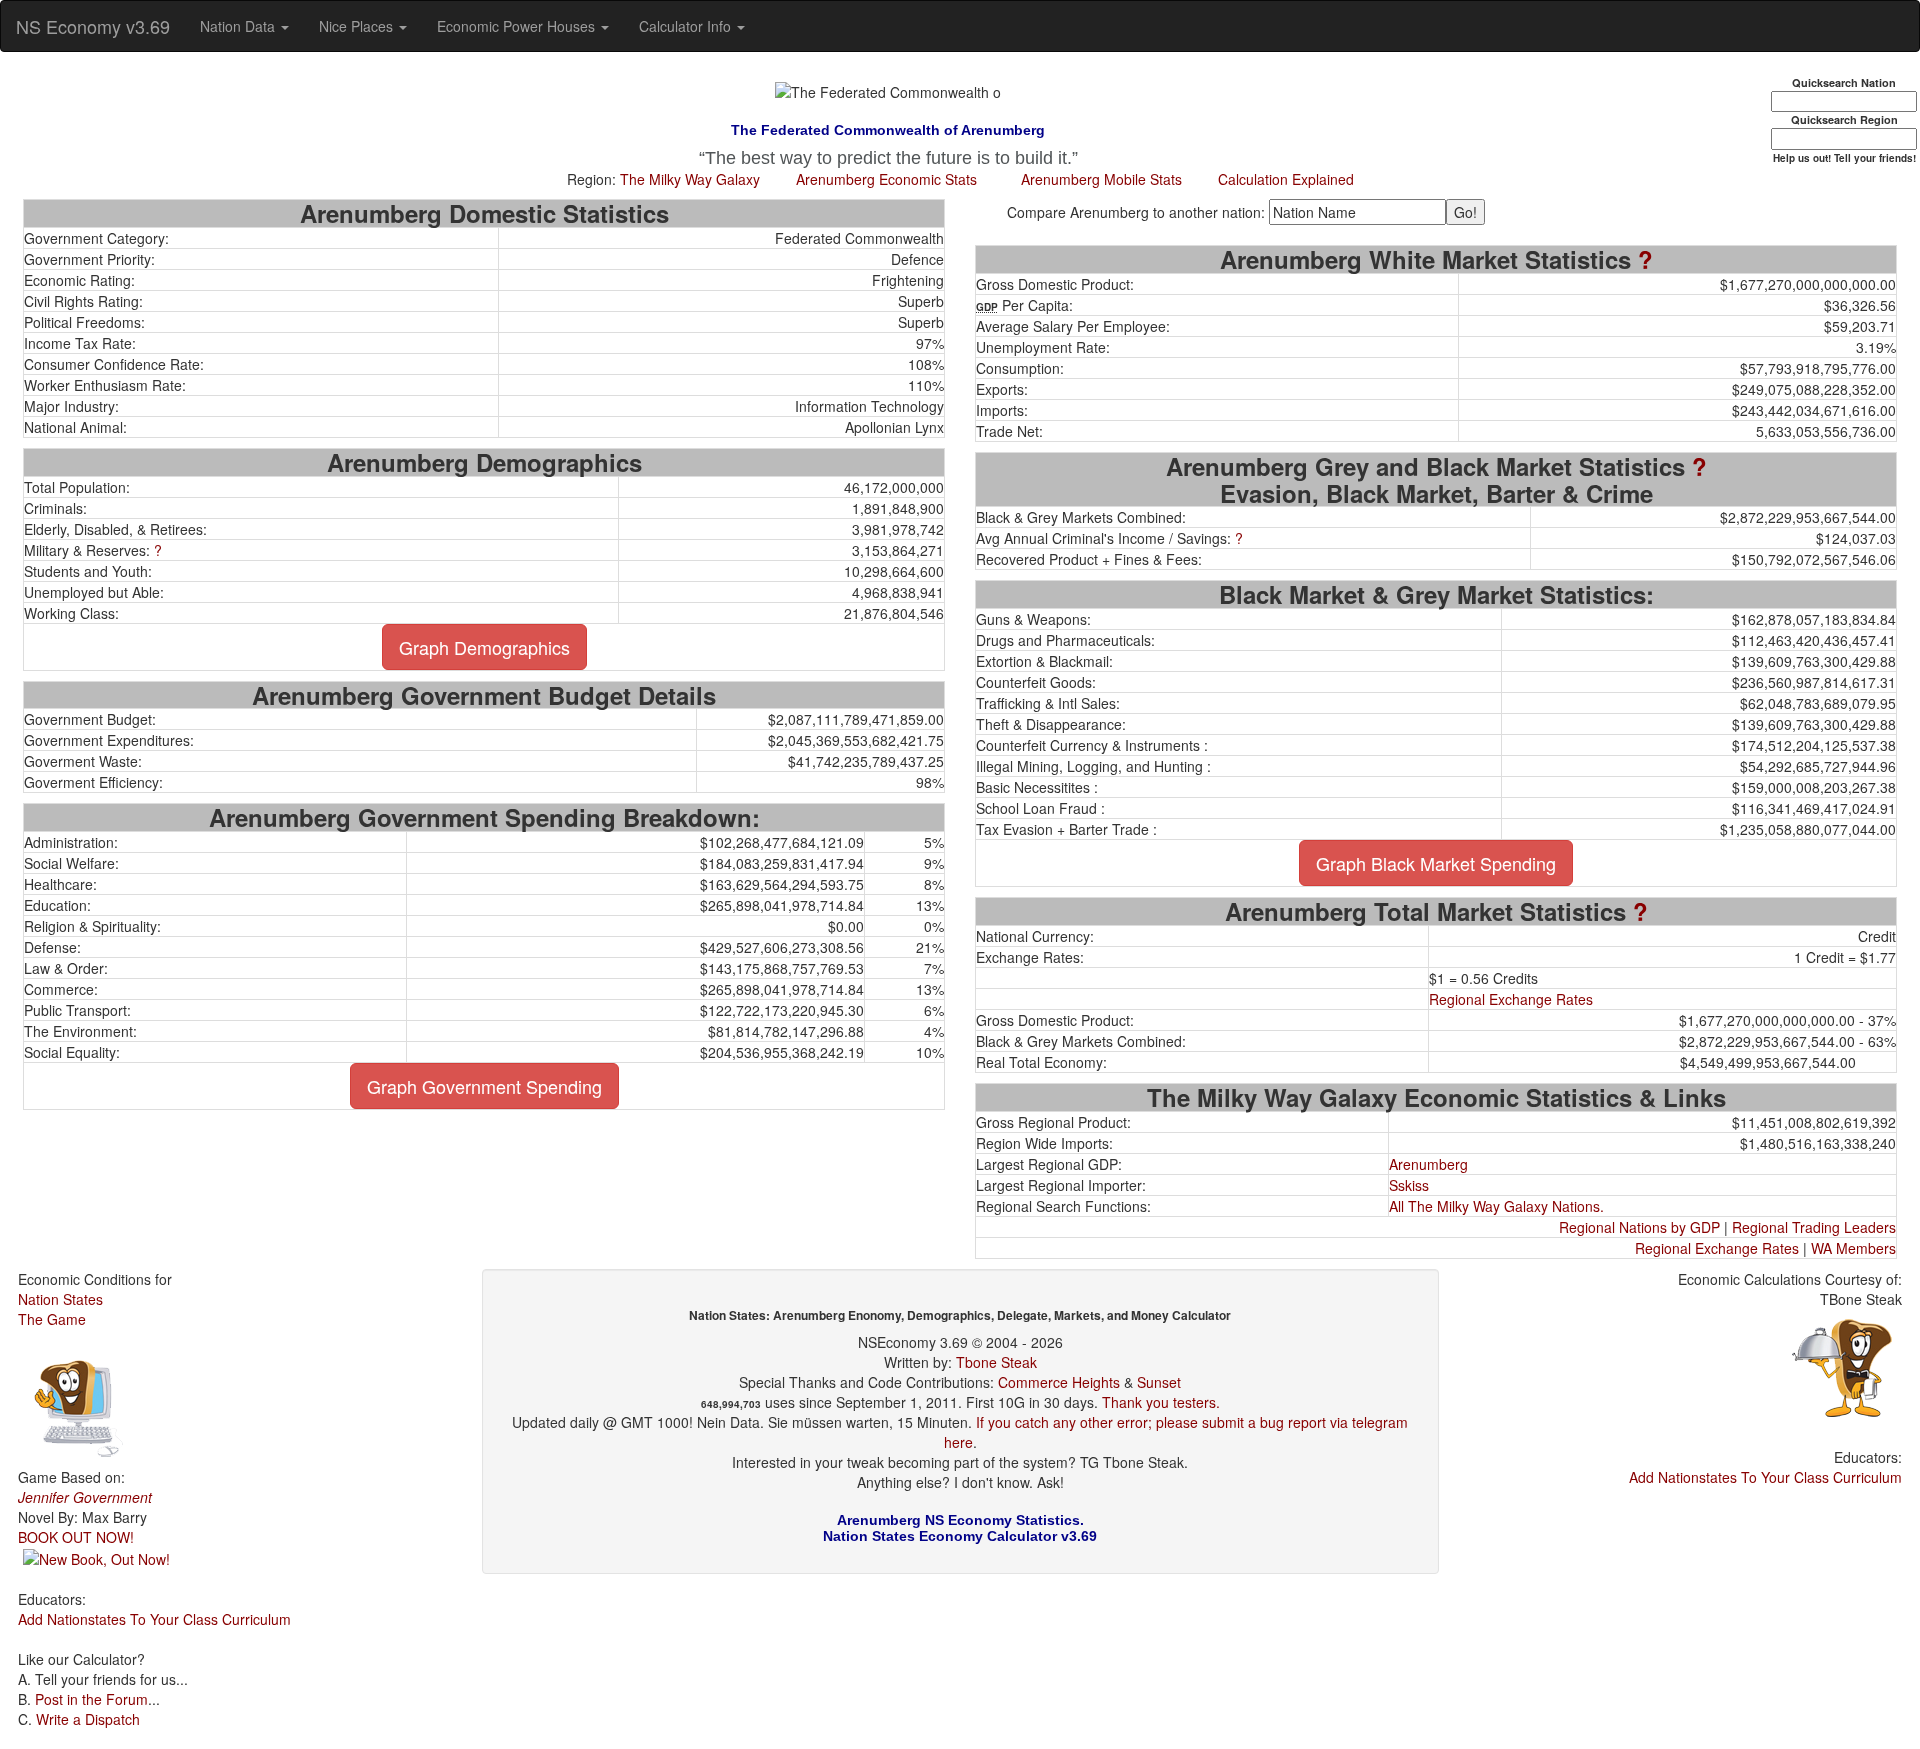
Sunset (1159, 1382)
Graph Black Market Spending (1436, 863)
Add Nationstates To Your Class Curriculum (154, 1619)
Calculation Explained (1286, 179)
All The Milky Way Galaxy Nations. (1496, 1206)
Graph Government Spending (484, 1086)
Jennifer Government (85, 1497)
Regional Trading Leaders (1814, 1227)
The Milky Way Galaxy (690, 179)
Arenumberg (1428, 1164)
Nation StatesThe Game (60, 1309)
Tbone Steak (996, 1362)
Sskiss (1409, 1185)
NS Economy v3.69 (93, 26)
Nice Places (358, 26)
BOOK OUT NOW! (76, 1537)
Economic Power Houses (518, 26)
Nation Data (239, 26)
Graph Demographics (484, 647)
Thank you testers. (1161, 1402)
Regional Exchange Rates (1511, 999)
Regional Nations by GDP (1639, 1227)
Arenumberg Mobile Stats (1101, 179)
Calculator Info (687, 26)
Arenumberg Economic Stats (886, 179)
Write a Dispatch (88, 1719)
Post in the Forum (91, 1699)
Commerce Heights (1059, 1382)
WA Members (1853, 1248)
